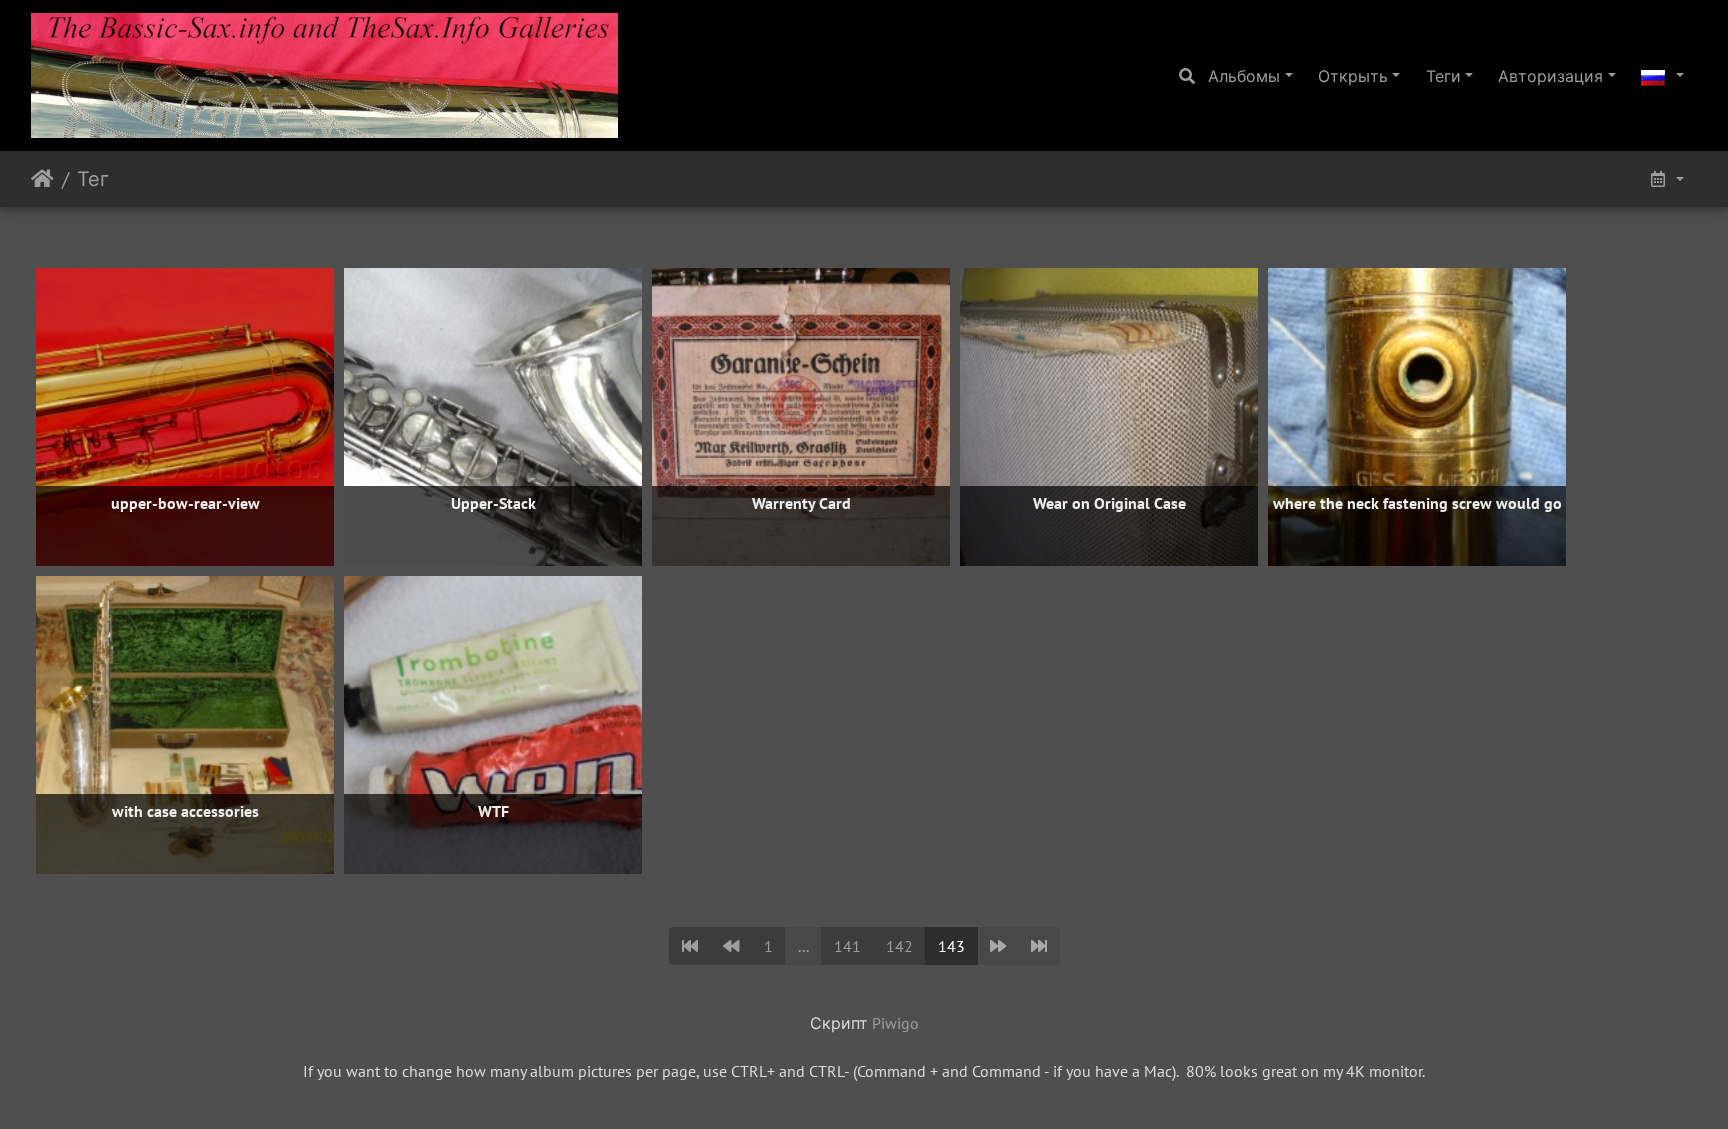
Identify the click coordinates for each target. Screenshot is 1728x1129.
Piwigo (895, 1023)
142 (899, 946)
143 (951, 946)
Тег (93, 179)
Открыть (1353, 76)
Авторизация (1550, 76)
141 (847, 946)
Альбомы (1244, 76)
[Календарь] (1666, 179)
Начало (42, 179)
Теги (1443, 76)
